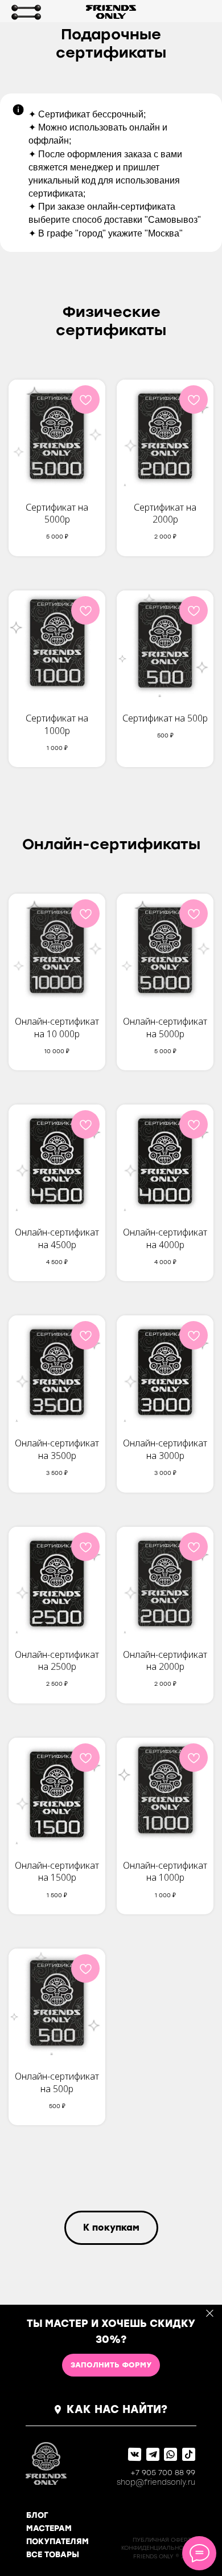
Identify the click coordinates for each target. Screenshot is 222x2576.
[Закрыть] (210, 2314)
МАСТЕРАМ (49, 2528)
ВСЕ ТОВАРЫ (53, 2555)
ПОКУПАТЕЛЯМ (57, 2542)
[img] (26, 12)
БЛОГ (37, 2515)
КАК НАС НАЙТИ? (117, 2409)
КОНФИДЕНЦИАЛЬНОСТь (158, 2548)
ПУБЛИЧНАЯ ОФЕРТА (164, 2540)
